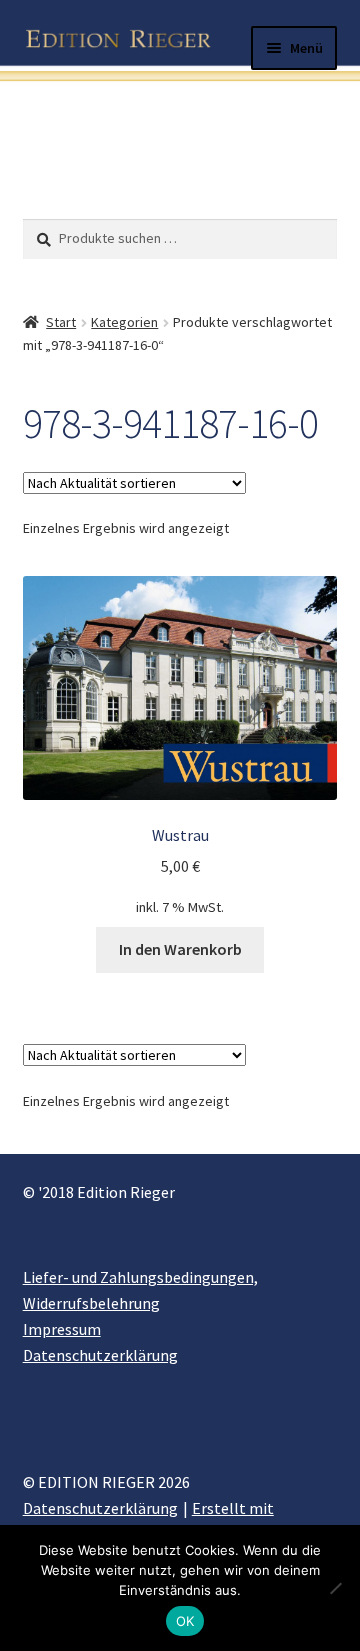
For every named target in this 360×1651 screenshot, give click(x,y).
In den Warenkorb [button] (180, 949)
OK (185, 1621)
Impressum (62, 1329)
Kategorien (124, 322)
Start (61, 322)
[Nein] (335, 1588)
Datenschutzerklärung (100, 1355)
